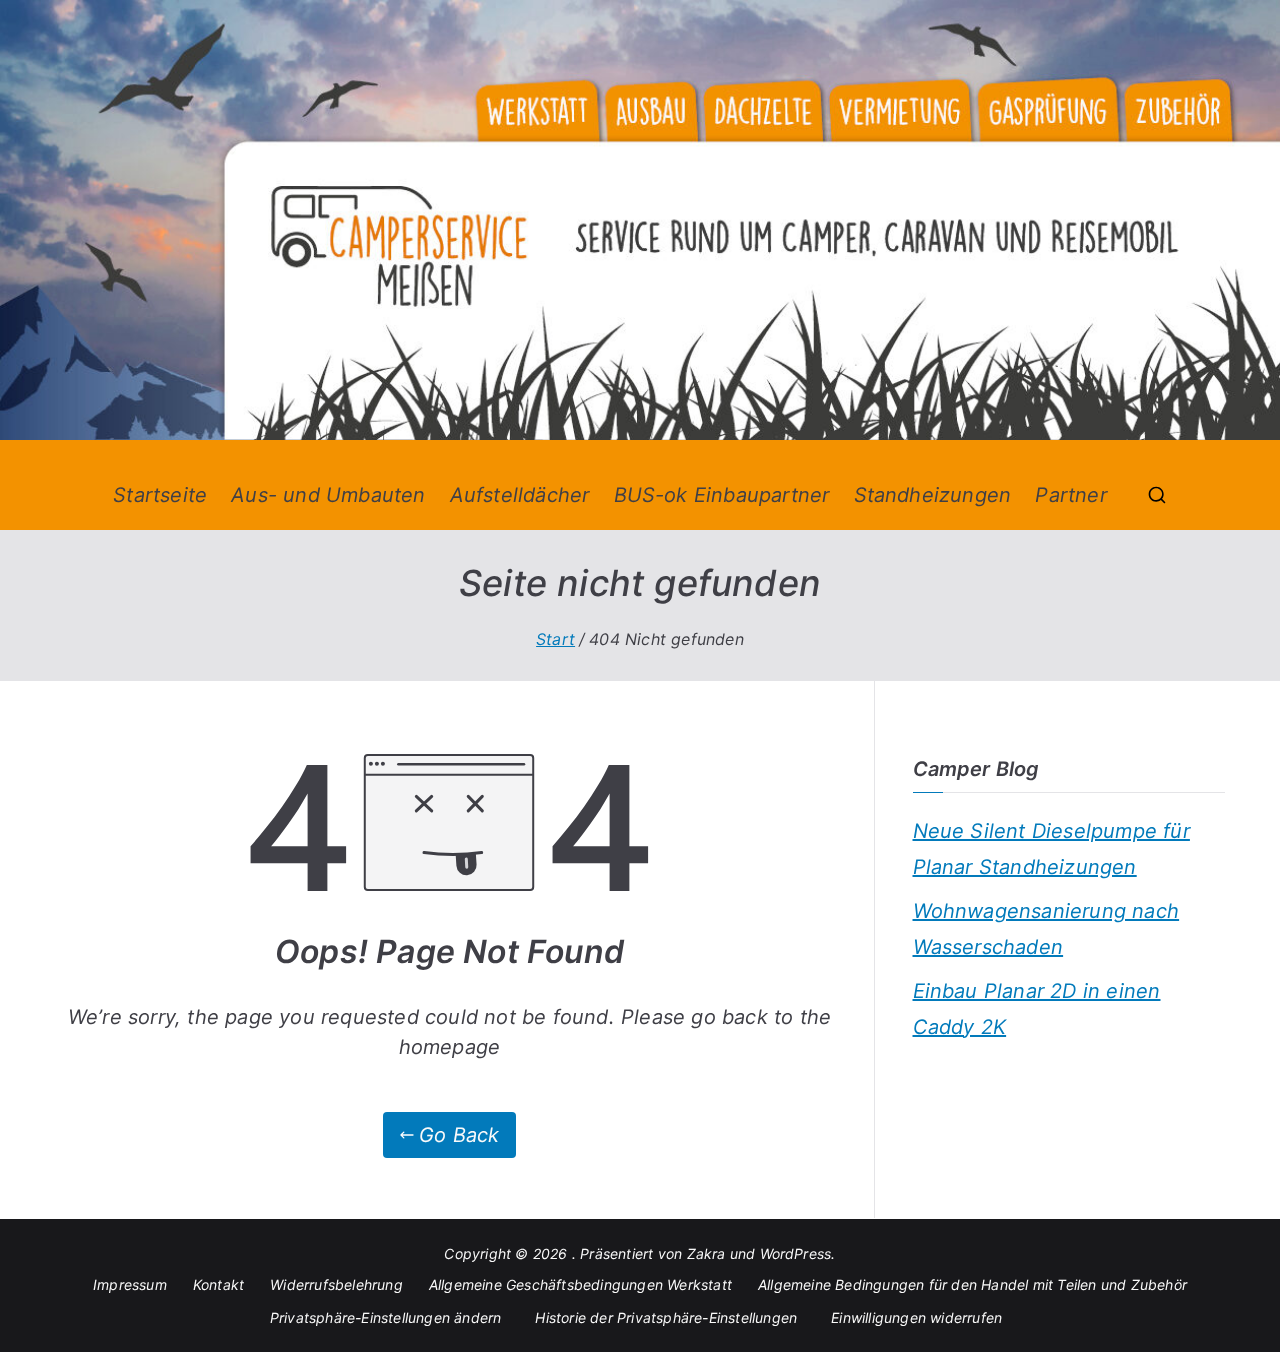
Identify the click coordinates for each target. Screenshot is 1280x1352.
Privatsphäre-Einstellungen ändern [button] (386, 1317)
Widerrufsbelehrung (336, 1284)
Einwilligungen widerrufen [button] (916, 1317)
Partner (1070, 495)
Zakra (706, 1253)
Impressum (130, 1284)
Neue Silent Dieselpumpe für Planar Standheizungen (1051, 849)
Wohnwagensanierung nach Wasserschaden (1046, 929)
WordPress (796, 1253)
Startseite (160, 495)
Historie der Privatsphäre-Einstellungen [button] (666, 1317)
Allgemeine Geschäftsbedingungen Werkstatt (580, 1284)
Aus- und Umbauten (328, 495)
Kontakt (218, 1284)
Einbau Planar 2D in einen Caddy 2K (1037, 1009)
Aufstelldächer (520, 495)
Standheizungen (933, 495)
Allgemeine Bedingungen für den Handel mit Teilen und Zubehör (972, 1284)
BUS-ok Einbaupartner (722, 495)
